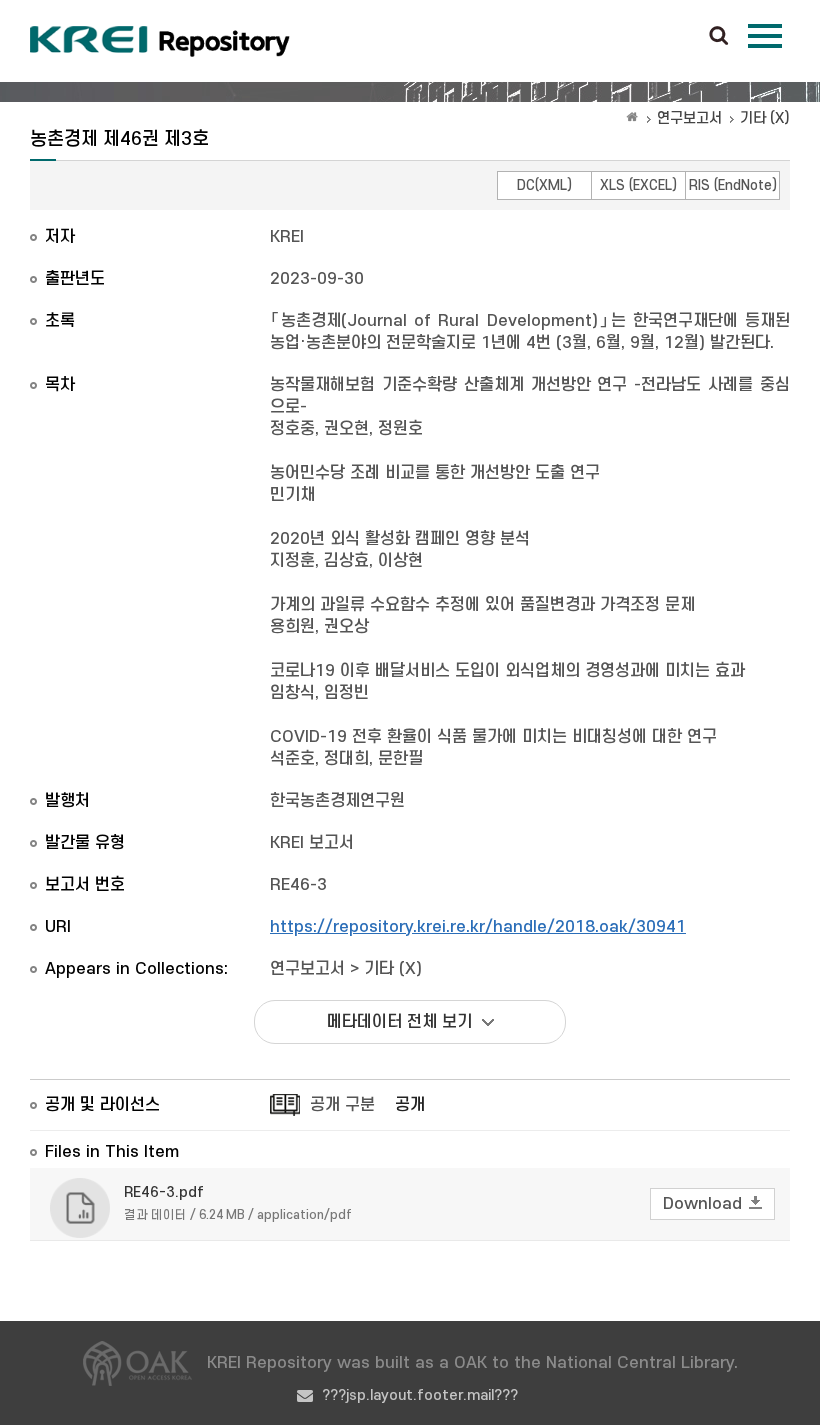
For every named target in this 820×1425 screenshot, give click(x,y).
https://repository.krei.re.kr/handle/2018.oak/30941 (478, 927)
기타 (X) (765, 118)
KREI (287, 237)
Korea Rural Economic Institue (160, 41)
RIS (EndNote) (733, 185)
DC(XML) (544, 185)
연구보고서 (689, 118)
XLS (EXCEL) (638, 185)
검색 (719, 37)
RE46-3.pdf (164, 1192)
